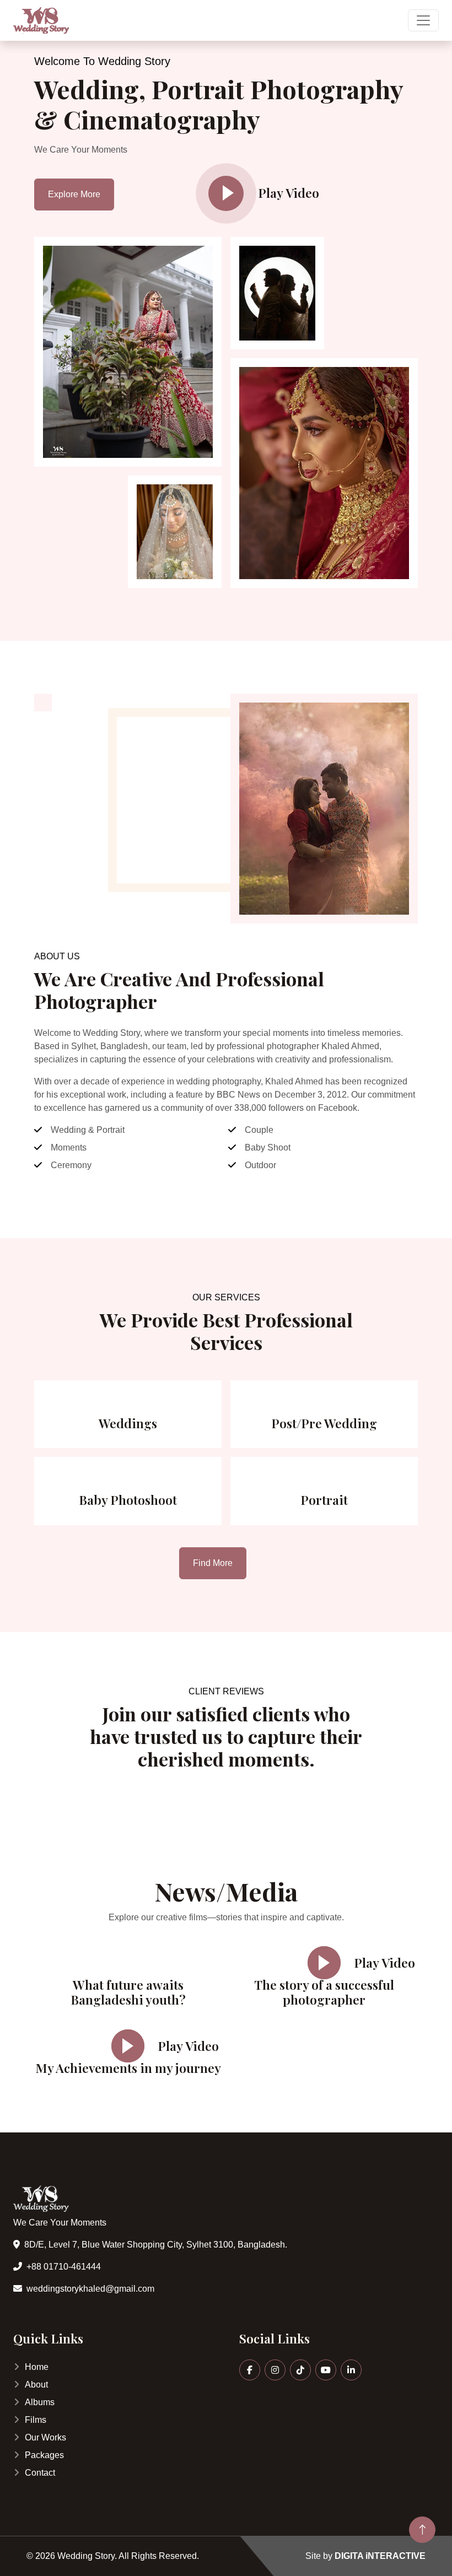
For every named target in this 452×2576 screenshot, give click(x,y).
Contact (40, 2473)
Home (37, 2367)
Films (36, 2420)
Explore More (74, 194)
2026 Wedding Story (75, 2556)
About (36, 2385)
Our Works (45, 2437)
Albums (40, 2402)
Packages (44, 2455)
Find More (213, 1563)
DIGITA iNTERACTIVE (380, 2556)
